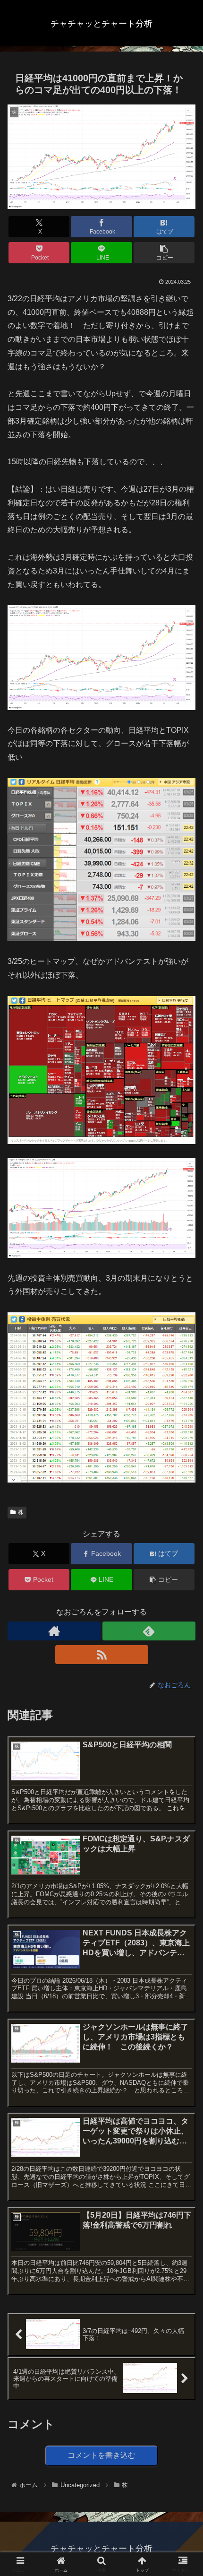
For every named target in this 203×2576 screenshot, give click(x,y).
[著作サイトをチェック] (54, 1631)
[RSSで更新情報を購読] (102, 1655)
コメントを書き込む (101, 2455)
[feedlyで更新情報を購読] (149, 1631)
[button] (164, 253)
